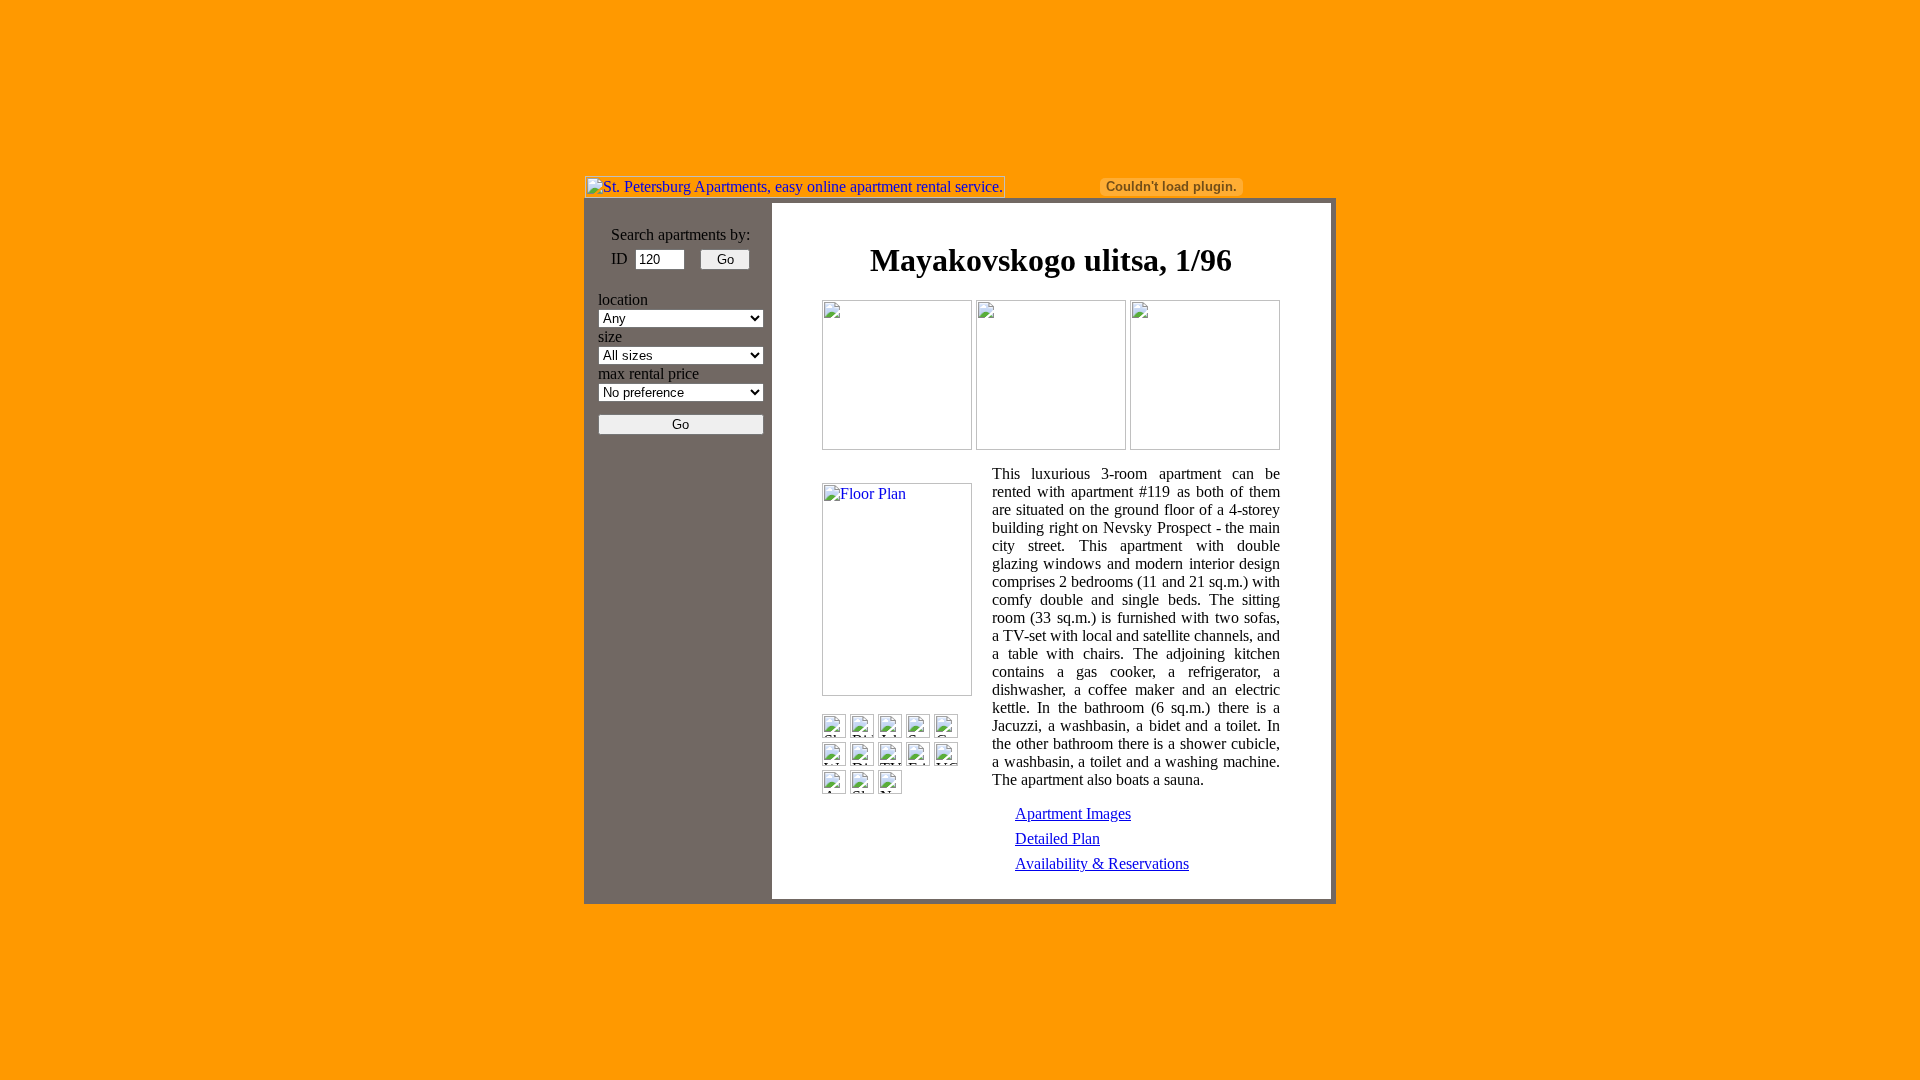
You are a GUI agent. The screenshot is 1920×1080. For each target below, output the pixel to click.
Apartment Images (1073, 813)
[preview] (897, 444)
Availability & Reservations (1102, 863)
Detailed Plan (1057, 838)
